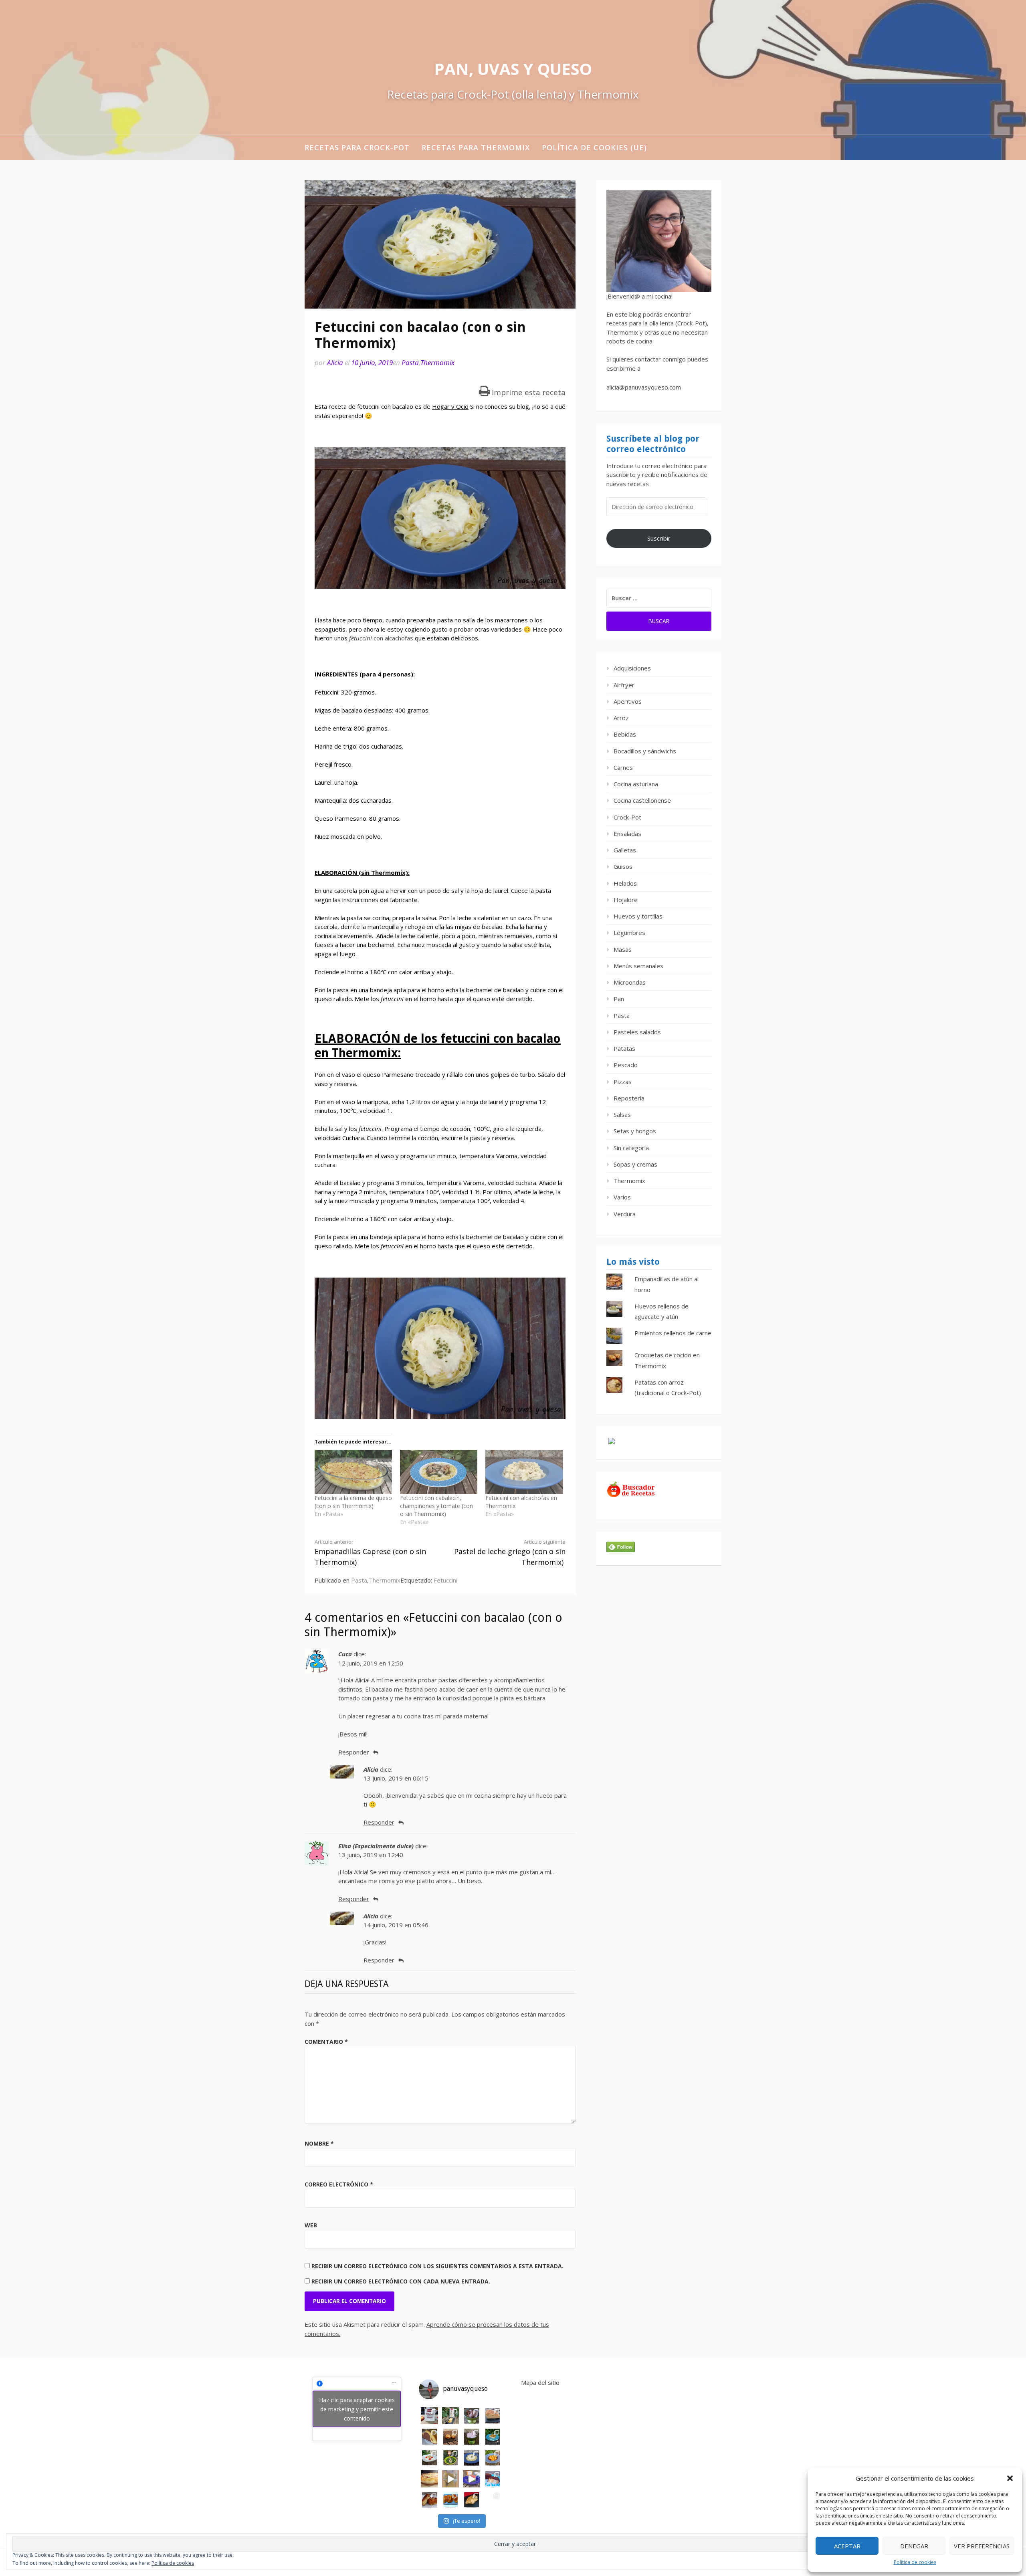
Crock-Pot (627, 817)
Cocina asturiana (636, 784)
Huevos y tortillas (638, 916)
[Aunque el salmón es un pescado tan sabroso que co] (472, 2500)
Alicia (335, 362)
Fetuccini (445, 1580)
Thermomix (437, 362)
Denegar (914, 2546)
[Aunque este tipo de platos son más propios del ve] (493, 2500)
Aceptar (847, 2546)
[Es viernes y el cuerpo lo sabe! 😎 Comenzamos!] (429, 2416)
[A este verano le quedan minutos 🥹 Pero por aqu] (451, 2416)
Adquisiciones (632, 668)
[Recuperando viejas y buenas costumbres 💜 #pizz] (429, 2479)
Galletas (625, 850)
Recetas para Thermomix (476, 147)
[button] (1010, 2478)
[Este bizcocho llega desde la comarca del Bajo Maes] (493, 2416)
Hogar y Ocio (450, 406)
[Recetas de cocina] (631, 1496)
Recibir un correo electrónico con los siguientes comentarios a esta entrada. (437, 2266)
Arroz (621, 718)
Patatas (624, 1048)
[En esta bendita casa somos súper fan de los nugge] (451, 2479)
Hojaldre (626, 900)
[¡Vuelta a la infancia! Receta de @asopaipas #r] (493, 2479)
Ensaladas (627, 834)
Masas (623, 949)
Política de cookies (915, 2562)
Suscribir (659, 538)
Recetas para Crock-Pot (357, 147)
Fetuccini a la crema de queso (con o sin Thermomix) (353, 1502)
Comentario (326, 2042)
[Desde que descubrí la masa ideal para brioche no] (451, 2500)
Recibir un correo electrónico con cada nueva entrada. (401, 2281)
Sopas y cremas (635, 1164)
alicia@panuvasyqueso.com (644, 387)
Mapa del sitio (540, 2382)
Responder (354, 1752)
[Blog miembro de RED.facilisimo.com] (612, 1444)
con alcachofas (381, 638)
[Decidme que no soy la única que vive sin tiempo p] (493, 2458)
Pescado (626, 1065)
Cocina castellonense (642, 800)
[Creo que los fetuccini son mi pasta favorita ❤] (472, 2458)
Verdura (625, 1214)
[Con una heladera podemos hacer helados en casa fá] (472, 2416)
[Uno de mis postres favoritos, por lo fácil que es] (493, 2437)
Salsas (622, 1114)
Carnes (623, 767)
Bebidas (625, 734)
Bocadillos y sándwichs (645, 751)
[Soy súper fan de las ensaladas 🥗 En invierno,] (451, 2458)
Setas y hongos (635, 1131)
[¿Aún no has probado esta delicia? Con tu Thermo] (472, 2437)
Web (311, 2225)
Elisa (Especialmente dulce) (376, 1846)
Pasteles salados (637, 1032)
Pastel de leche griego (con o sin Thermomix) (510, 1552)
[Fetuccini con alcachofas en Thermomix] (524, 1472)
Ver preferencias (982, 2546)
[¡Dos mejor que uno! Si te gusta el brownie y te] (429, 2437)
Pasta (410, 362)
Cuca (345, 1654)
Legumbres (629, 933)
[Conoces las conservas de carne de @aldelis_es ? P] (472, 2479)
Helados (625, 883)
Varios (622, 1197)
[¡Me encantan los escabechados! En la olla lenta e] (429, 2458)
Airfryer (624, 685)
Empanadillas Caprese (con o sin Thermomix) (370, 1552)
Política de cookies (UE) (594, 147)
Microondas (630, 982)
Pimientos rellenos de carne (673, 1333)
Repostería (629, 1098)
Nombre (319, 2143)
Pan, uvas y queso (513, 69)
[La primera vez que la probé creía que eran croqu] (429, 2500)
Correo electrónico (339, 2184)
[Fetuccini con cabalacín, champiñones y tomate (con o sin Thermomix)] (439, 1472)
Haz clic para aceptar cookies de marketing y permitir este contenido (357, 2409)
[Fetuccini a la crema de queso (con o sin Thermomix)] (353, 1472)
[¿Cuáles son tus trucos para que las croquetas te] (451, 2437)
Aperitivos (628, 701)
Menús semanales (638, 966)
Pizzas (623, 1082)
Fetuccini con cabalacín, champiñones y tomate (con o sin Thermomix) (436, 1506)
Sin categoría (631, 1148)
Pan (619, 999)
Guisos (623, 866)
